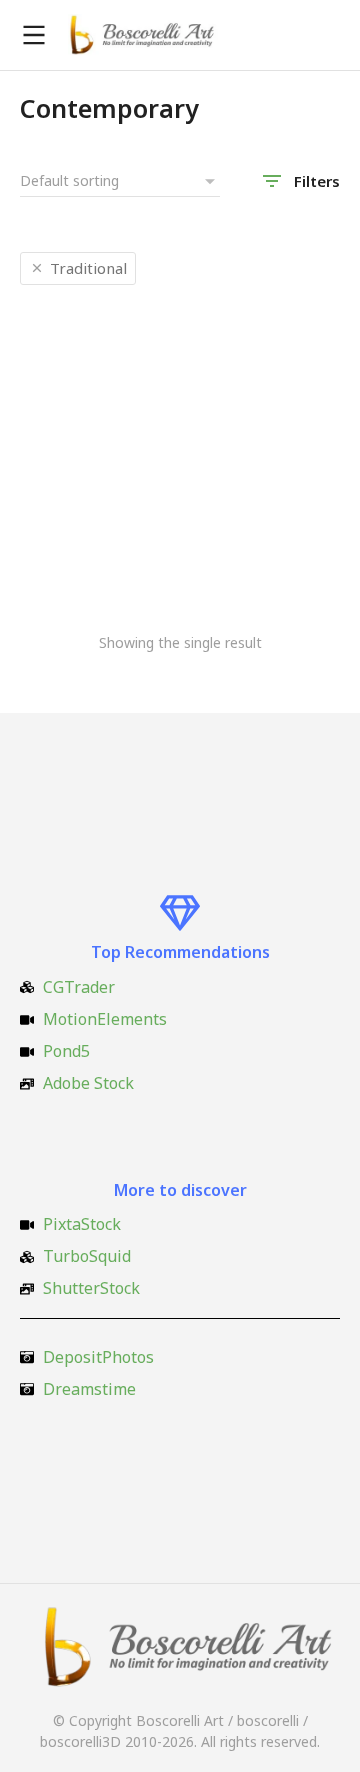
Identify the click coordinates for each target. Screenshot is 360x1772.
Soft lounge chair (87, 554)
